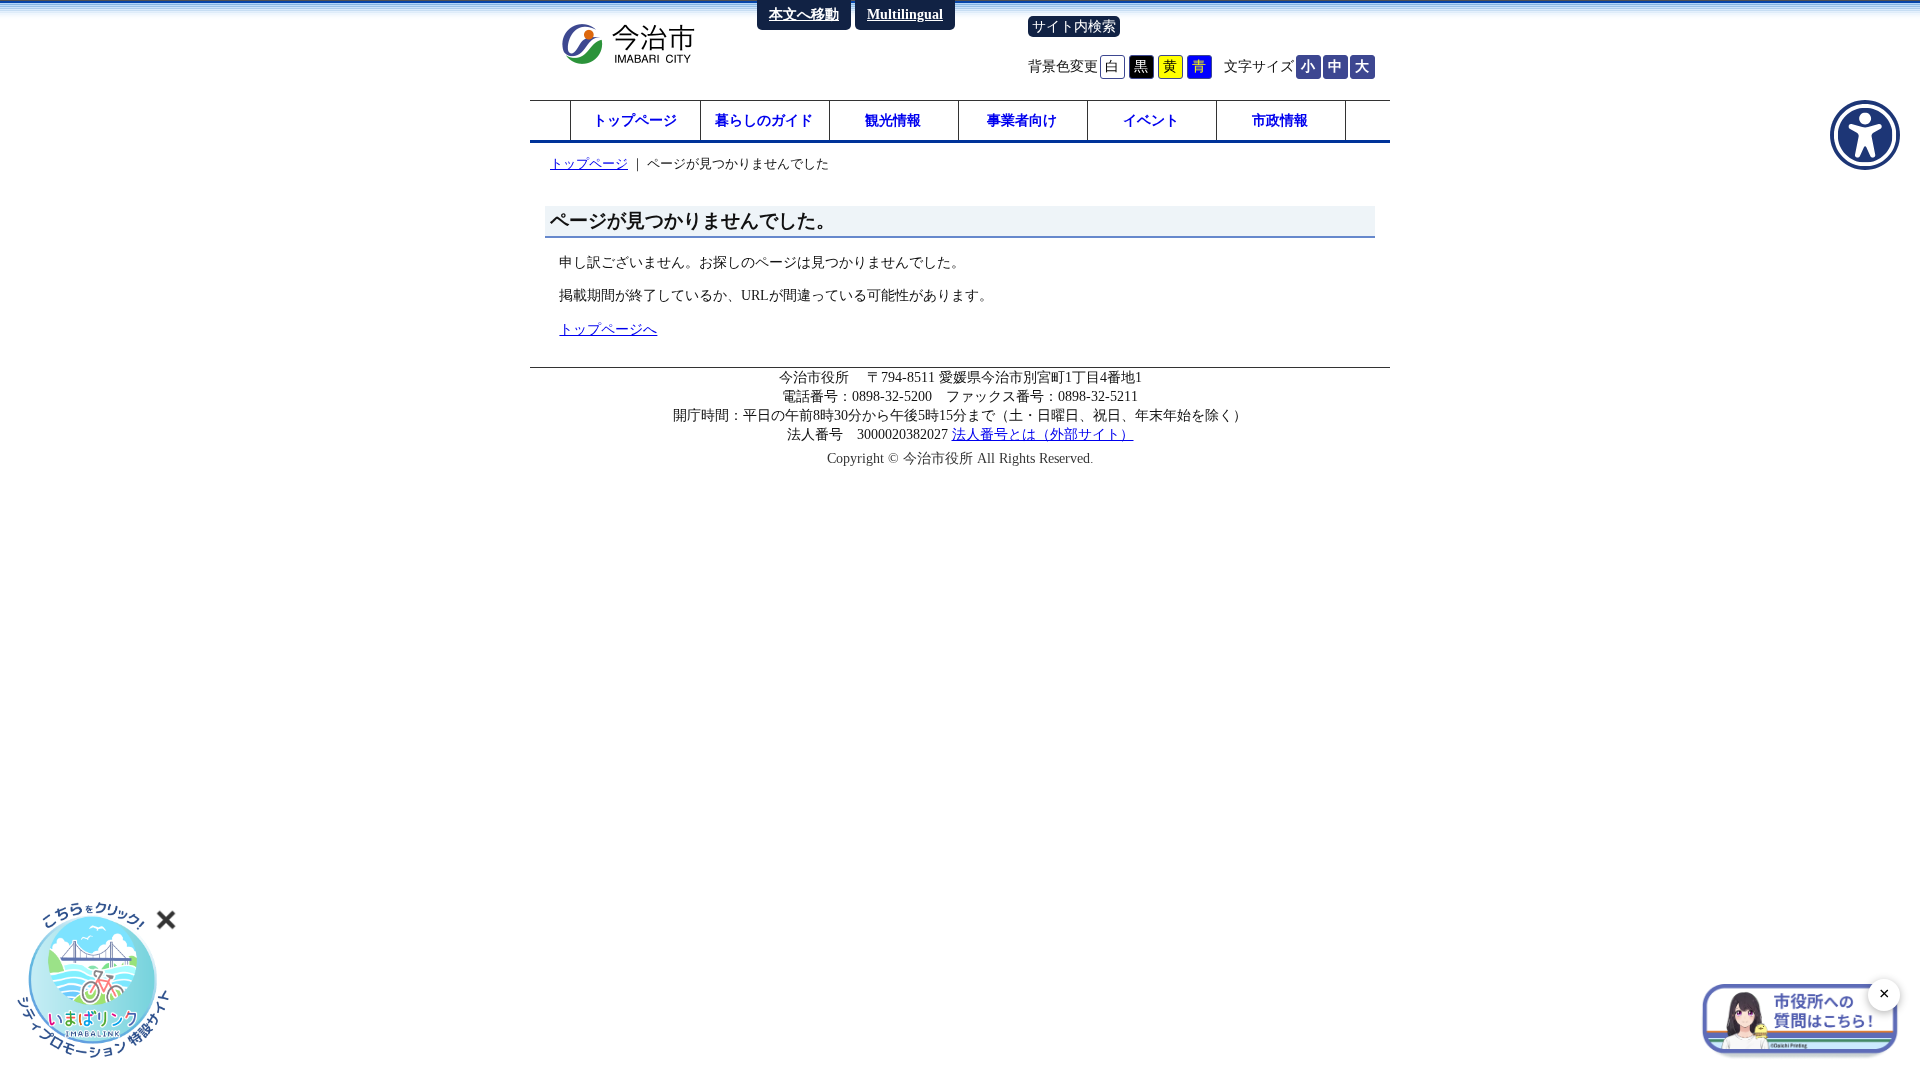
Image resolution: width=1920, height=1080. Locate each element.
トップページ (635, 120)
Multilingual (905, 14)
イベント (1151, 120)
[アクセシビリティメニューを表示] (1865, 135)
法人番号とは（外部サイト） (1043, 434)
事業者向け (1022, 120)
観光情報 (893, 120)
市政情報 (1280, 120)
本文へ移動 (804, 14)
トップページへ (608, 329)
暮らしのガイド (764, 120)
